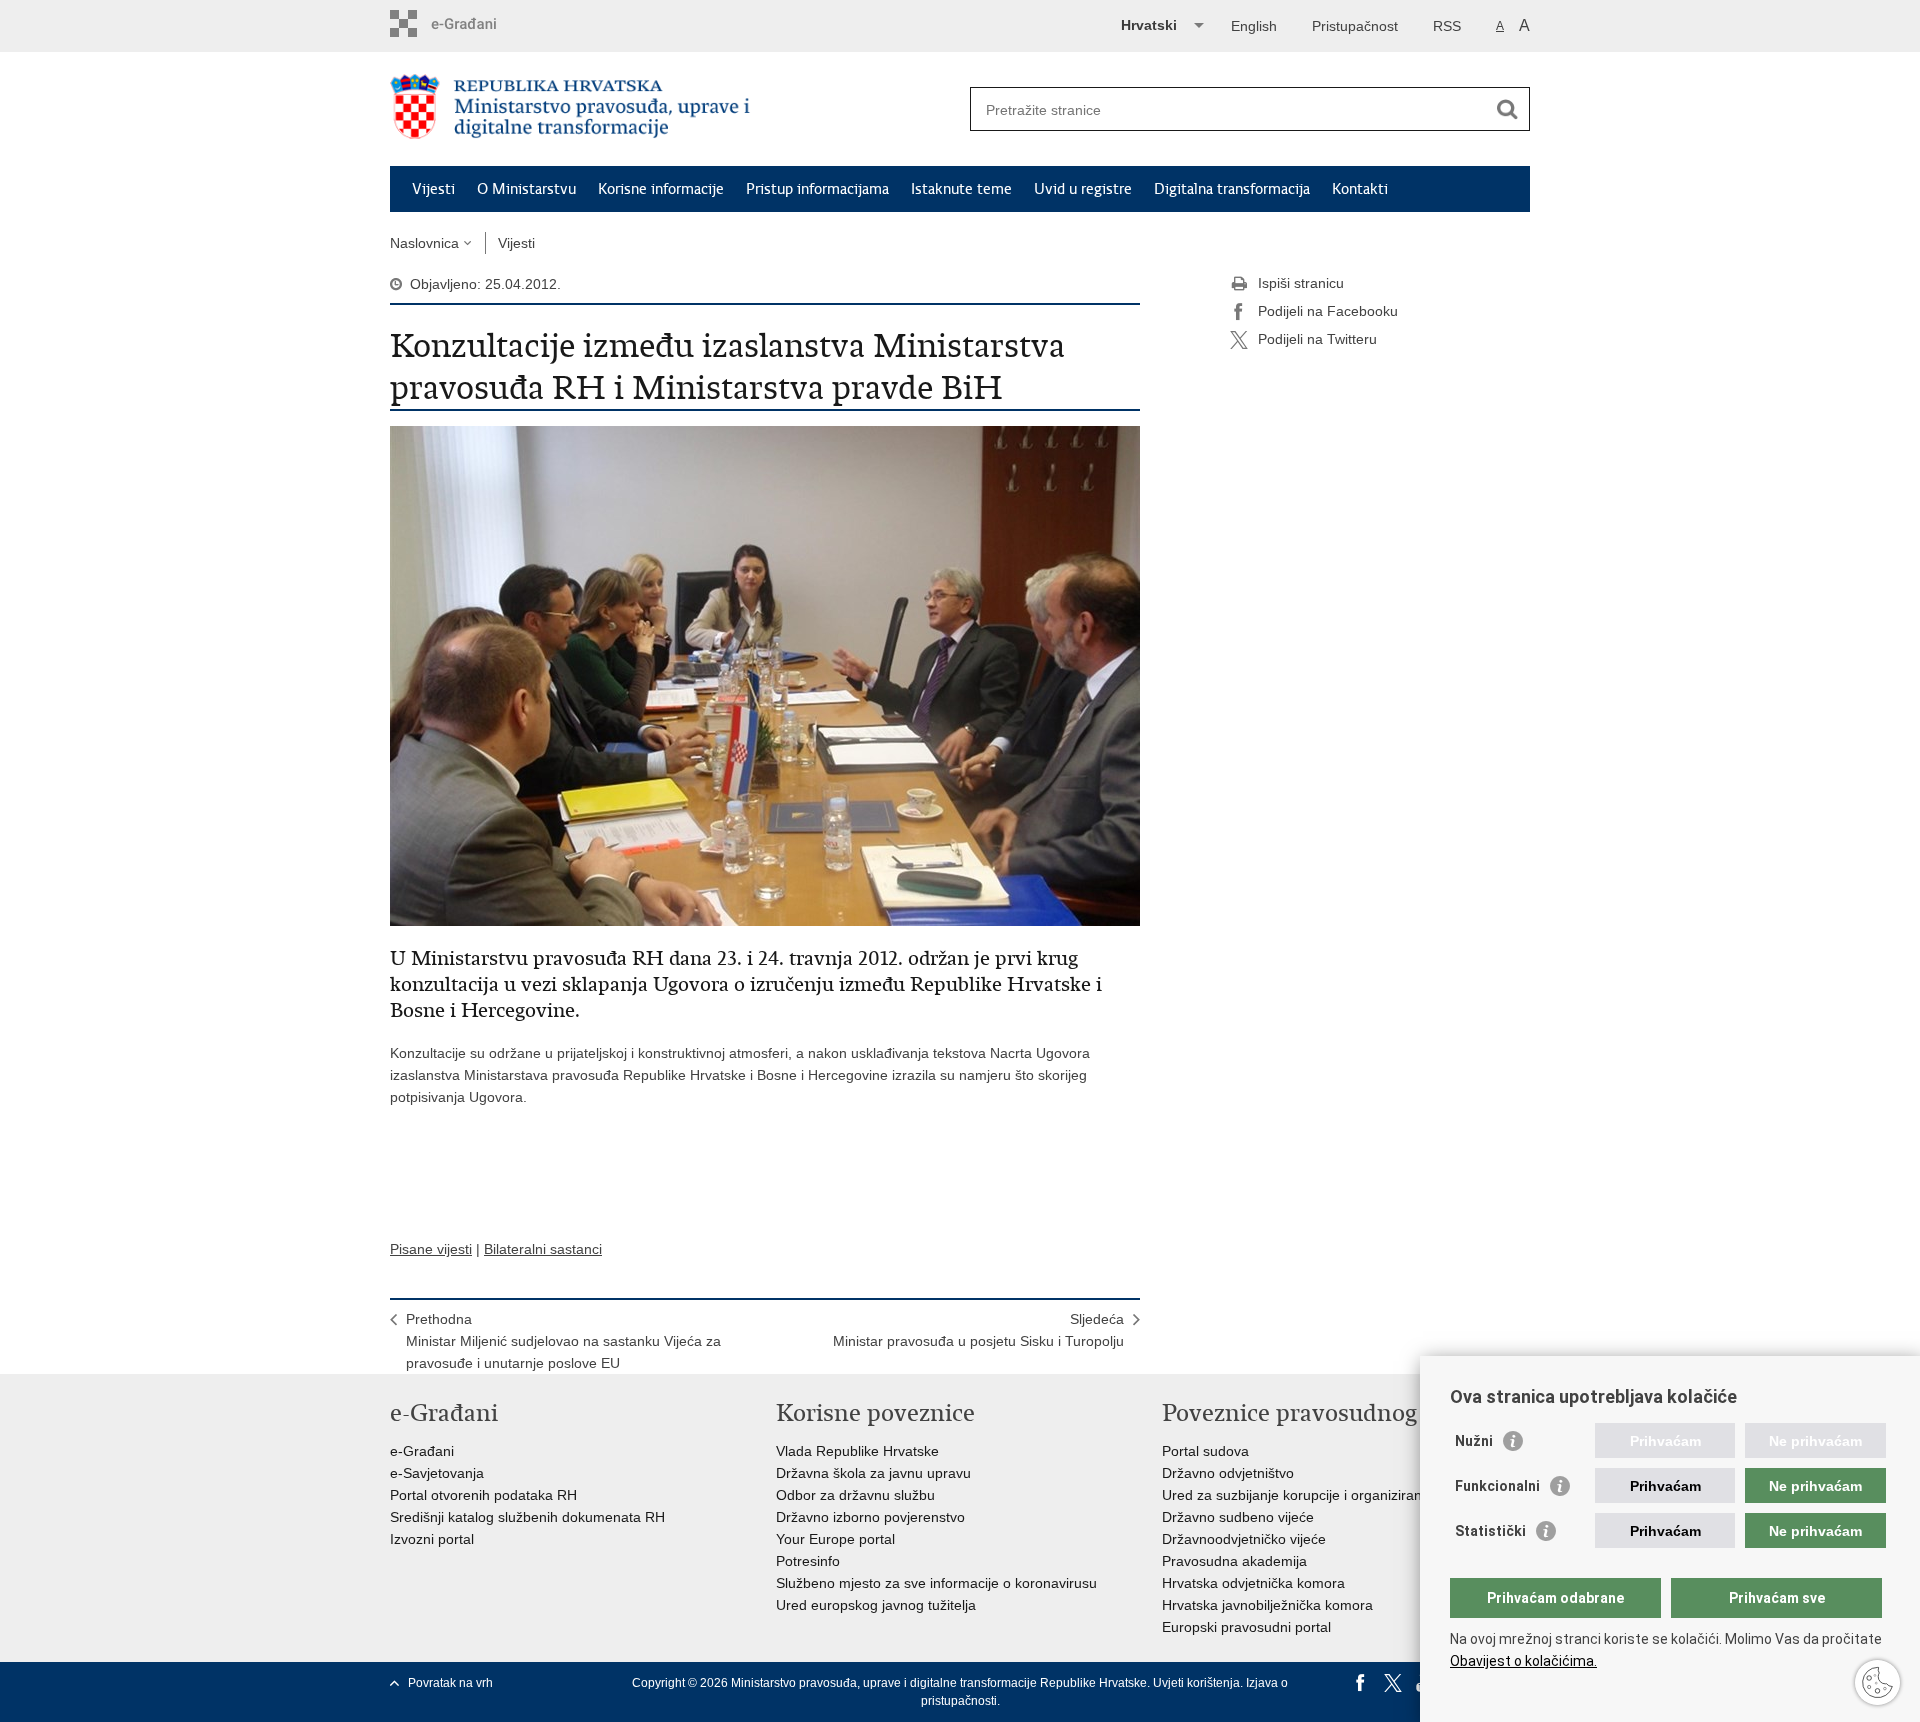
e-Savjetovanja (437, 1473)
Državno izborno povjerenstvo (870, 1517)
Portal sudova (1205, 1451)
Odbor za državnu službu (855, 1495)
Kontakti (1360, 189)
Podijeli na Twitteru (1317, 339)
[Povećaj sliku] (765, 675)
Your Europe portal (835, 1539)
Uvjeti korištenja (1196, 1683)
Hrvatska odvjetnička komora (1253, 1583)
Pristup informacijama (817, 189)
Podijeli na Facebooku (1328, 311)
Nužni (1474, 1441)
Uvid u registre (1083, 189)
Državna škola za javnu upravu (873, 1473)
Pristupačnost (1355, 26)
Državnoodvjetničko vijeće (1244, 1539)
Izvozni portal (432, 1539)
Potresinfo (808, 1561)
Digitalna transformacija (1232, 189)
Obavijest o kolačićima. (1523, 1661)
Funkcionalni (1497, 1486)
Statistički (1490, 1531)
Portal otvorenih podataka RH (483, 1495)
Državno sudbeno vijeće (1238, 1517)
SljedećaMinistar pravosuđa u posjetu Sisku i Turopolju (978, 1330)
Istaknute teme (961, 189)
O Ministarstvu (526, 189)
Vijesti (433, 189)
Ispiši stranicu (1301, 283)
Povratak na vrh (450, 1683)
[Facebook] (1361, 1683)
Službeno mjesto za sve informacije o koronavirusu (936, 1583)
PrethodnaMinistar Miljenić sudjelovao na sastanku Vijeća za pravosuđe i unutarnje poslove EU (563, 1341)
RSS (1447, 26)
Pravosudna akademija (1234, 1561)
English (1254, 26)
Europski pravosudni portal (1246, 1627)
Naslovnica (424, 243)
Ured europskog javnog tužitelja (876, 1605)
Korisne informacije (661, 189)
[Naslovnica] (675, 110)
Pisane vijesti (431, 1249)
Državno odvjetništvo (1228, 1473)
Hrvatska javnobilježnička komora (1267, 1605)
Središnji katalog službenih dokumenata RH (527, 1517)
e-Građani (422, 1451)
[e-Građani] (475, 23)
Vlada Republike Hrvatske (857, 1451)
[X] (1393, 1683)
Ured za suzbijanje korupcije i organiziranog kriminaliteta (1340, 1495)
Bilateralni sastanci (543, 1249)
